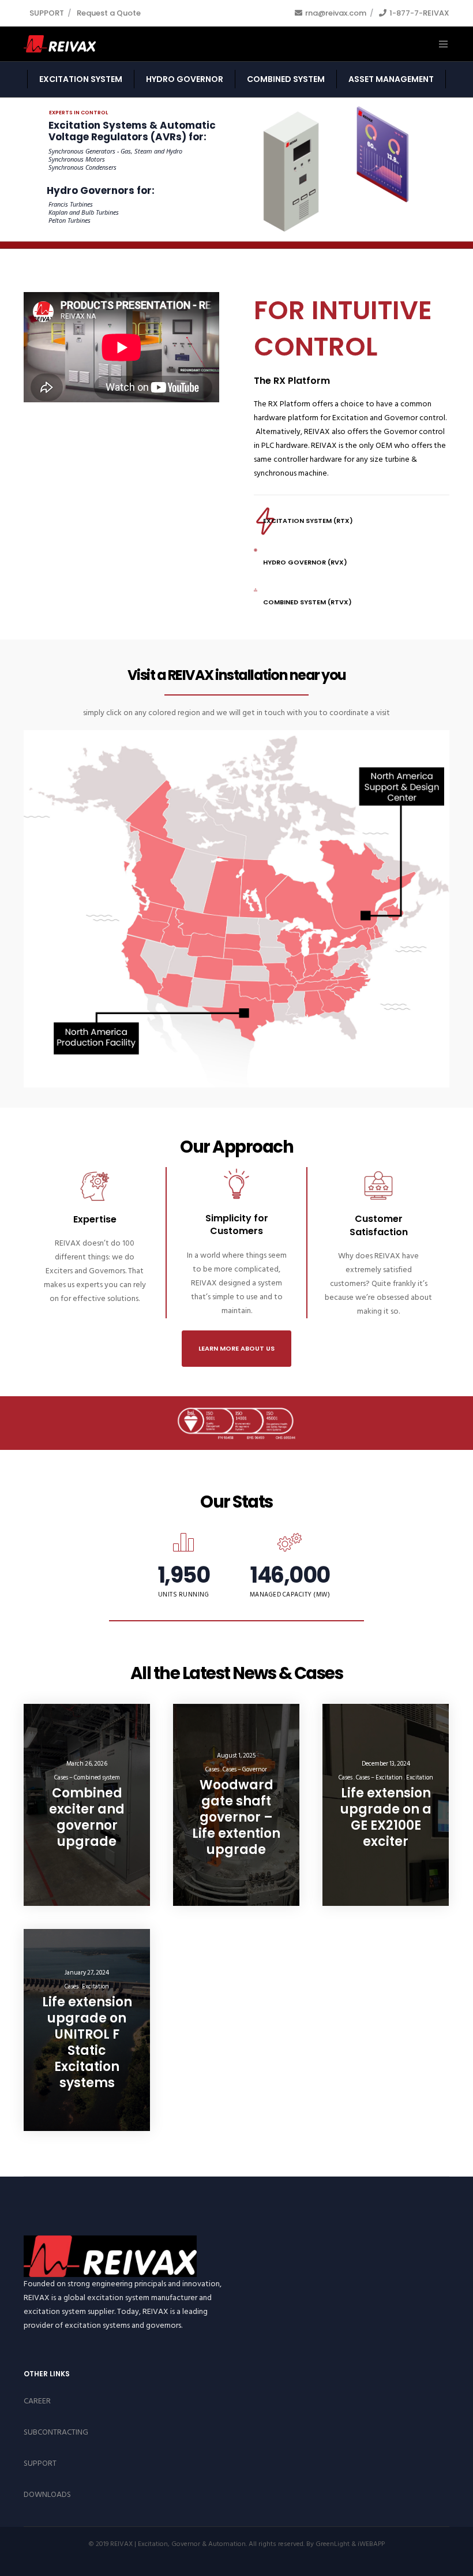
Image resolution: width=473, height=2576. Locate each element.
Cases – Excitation (379, 1778)
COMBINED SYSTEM (286, 79)
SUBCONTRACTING (56, 2432)
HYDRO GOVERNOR (185, 79)
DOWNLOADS (47, 2494)
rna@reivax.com (336, 13)
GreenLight (333, 2544)
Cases (212, 1770)
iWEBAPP (371, 2544)
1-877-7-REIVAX (419, 13)
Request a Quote (109, 13)
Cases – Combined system (87, 1778)
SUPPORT (47, 13)
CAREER (37, 2401)
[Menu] (439, 44)
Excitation (420, 1778)
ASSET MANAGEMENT (391, 79)
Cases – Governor (245, 1770)
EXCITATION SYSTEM (81, 79)
